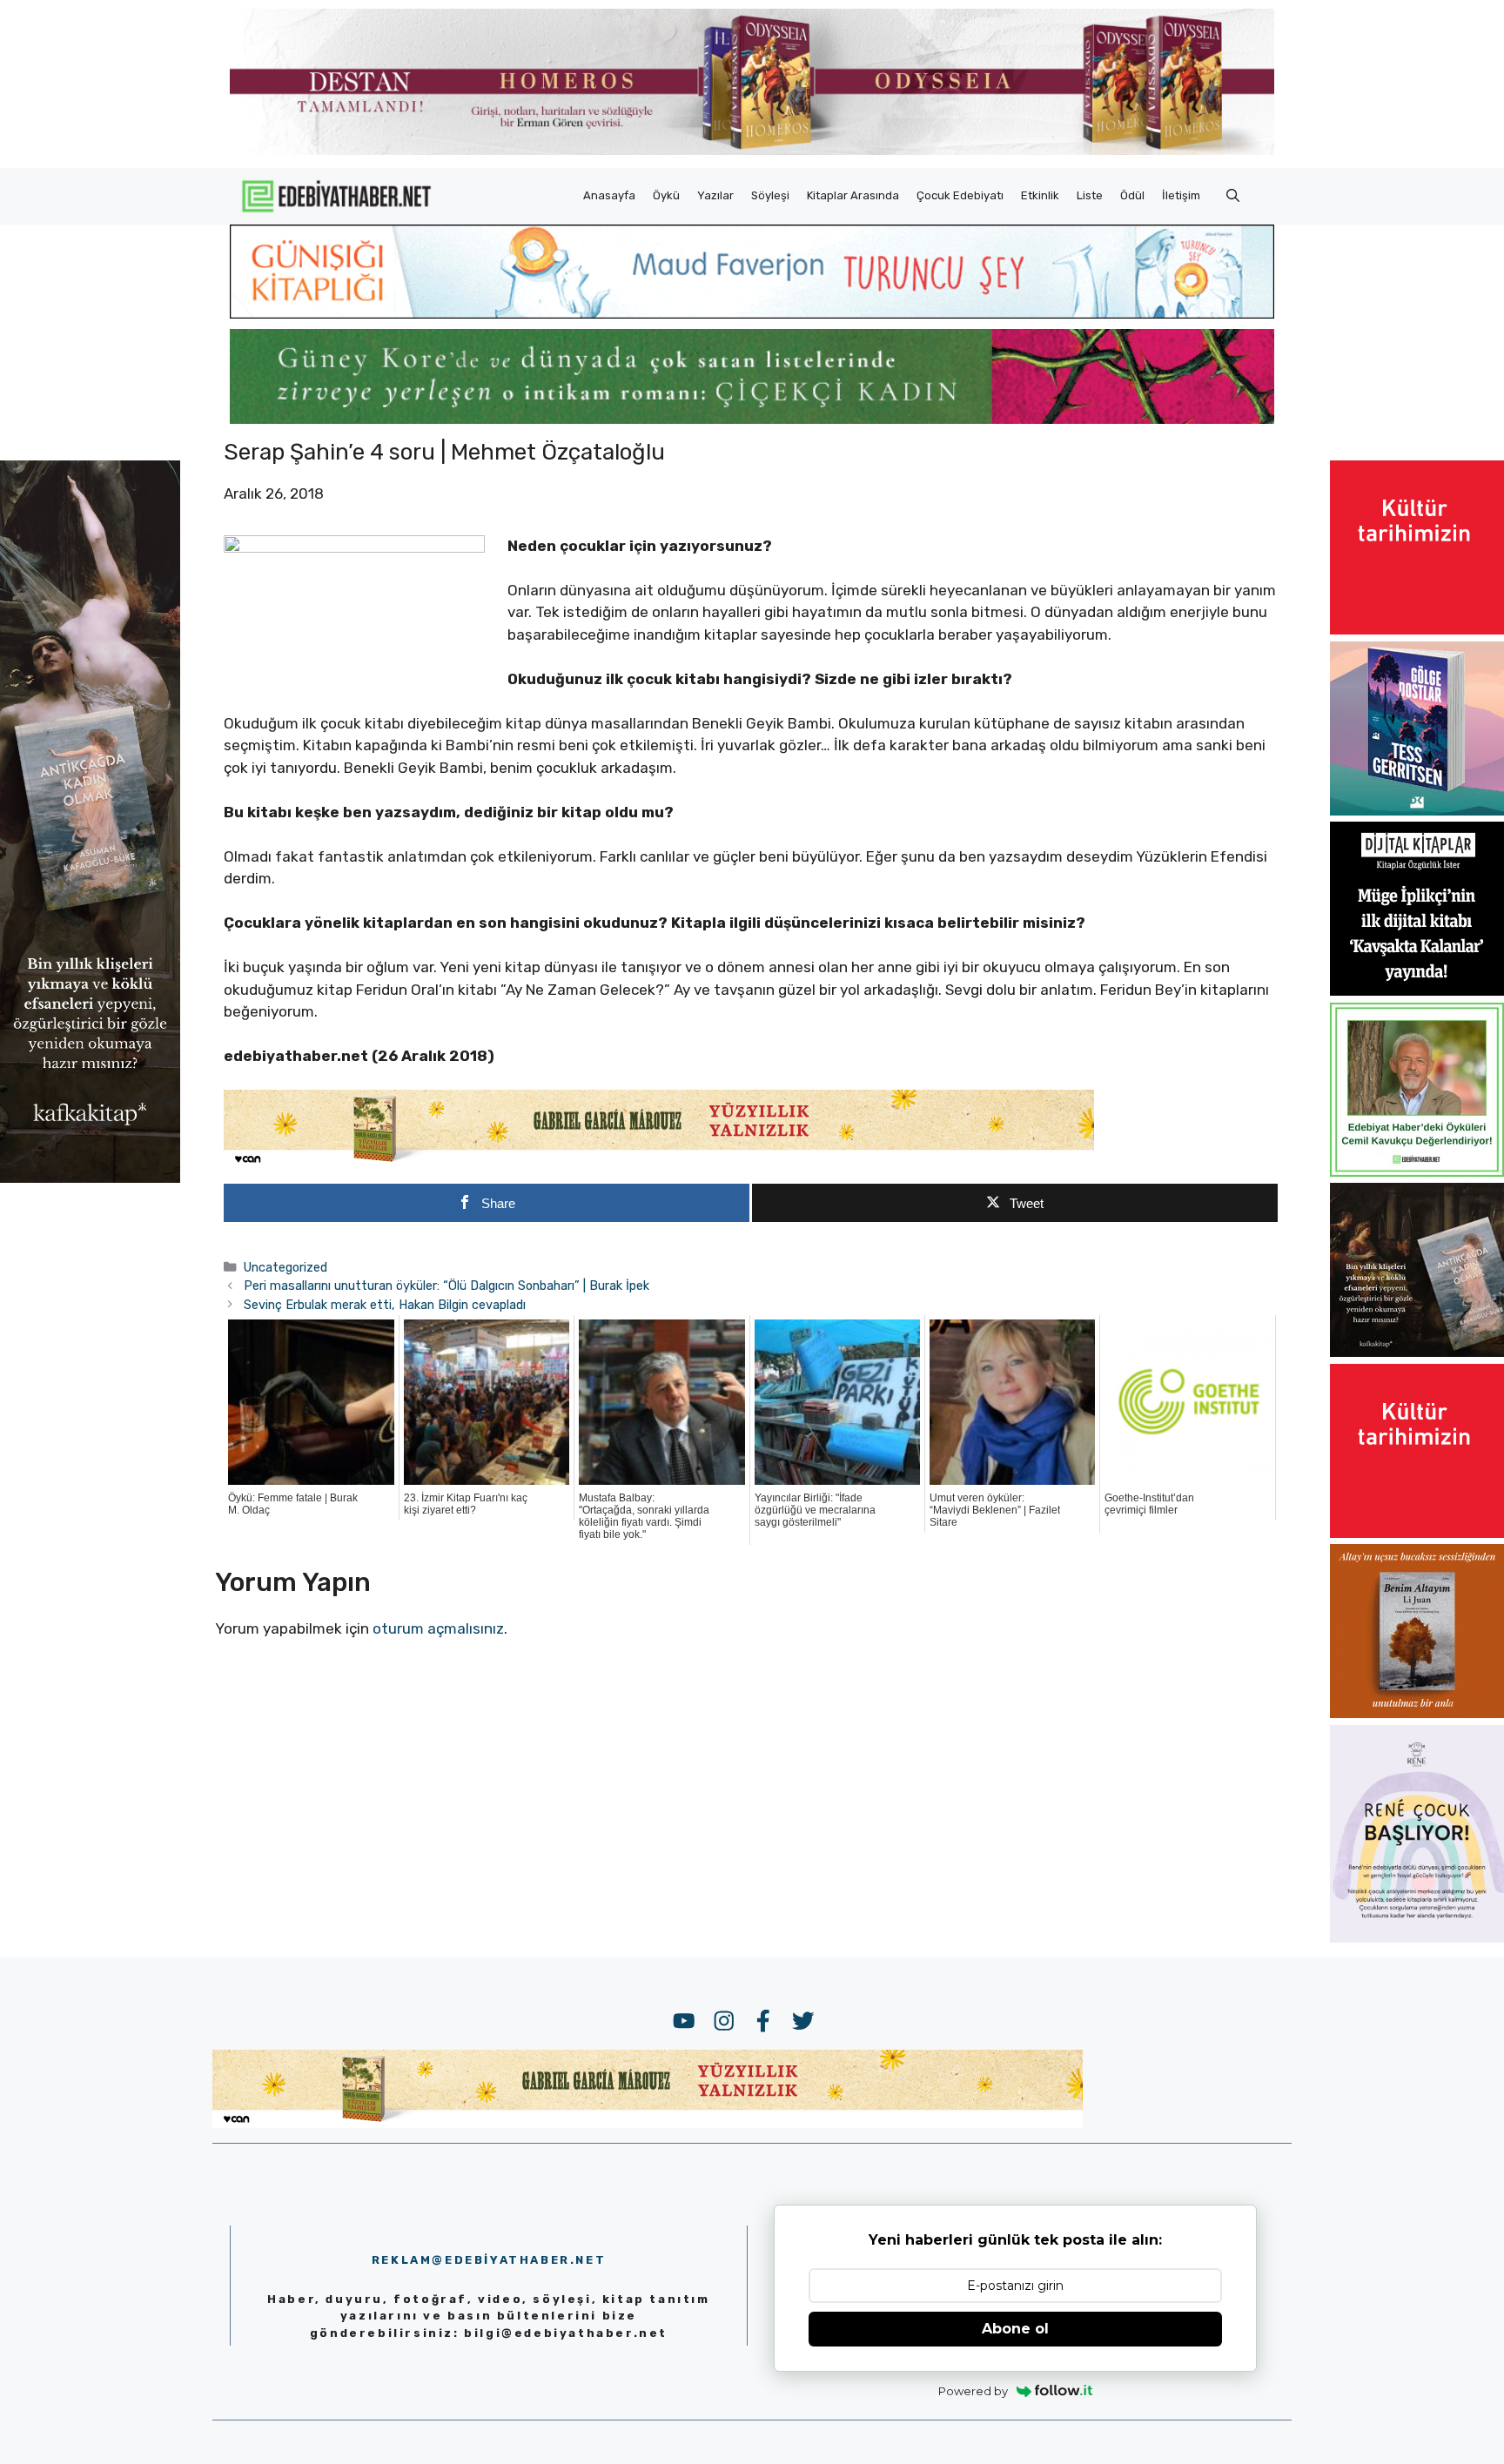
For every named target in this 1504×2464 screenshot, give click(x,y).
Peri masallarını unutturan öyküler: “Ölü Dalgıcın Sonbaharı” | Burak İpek (446, 1286)
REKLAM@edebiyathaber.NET (489, 2260)
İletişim (1181, 195)
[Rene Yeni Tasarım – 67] (1417, 1937)
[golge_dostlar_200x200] (1417, 810)
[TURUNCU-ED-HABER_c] (752, 313)
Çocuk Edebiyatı (960, 195)
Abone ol (1015, 2329)
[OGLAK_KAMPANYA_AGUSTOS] (1417, 629)
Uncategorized (285, 1267)
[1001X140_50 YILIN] (752, 151)
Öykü (666, 195)
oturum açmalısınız (438, 1628)
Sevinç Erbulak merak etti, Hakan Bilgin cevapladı (385, 1305)
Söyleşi (770, 195)
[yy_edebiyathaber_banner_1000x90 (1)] (659, 1163)
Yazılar (715, 195)
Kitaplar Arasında (853, 195)
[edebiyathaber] (752, 419)
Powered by (973, 2391)
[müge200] (1417, 990)
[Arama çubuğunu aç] (1233, 196)
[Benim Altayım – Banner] (1417, 1713)
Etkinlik (1040, 195)
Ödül (1132, 195)
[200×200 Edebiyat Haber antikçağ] (1417, 1352)
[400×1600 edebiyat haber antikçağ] (90, 1177)
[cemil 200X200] (1417, 1172)
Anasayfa (609, 195)
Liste (1090, 195)
